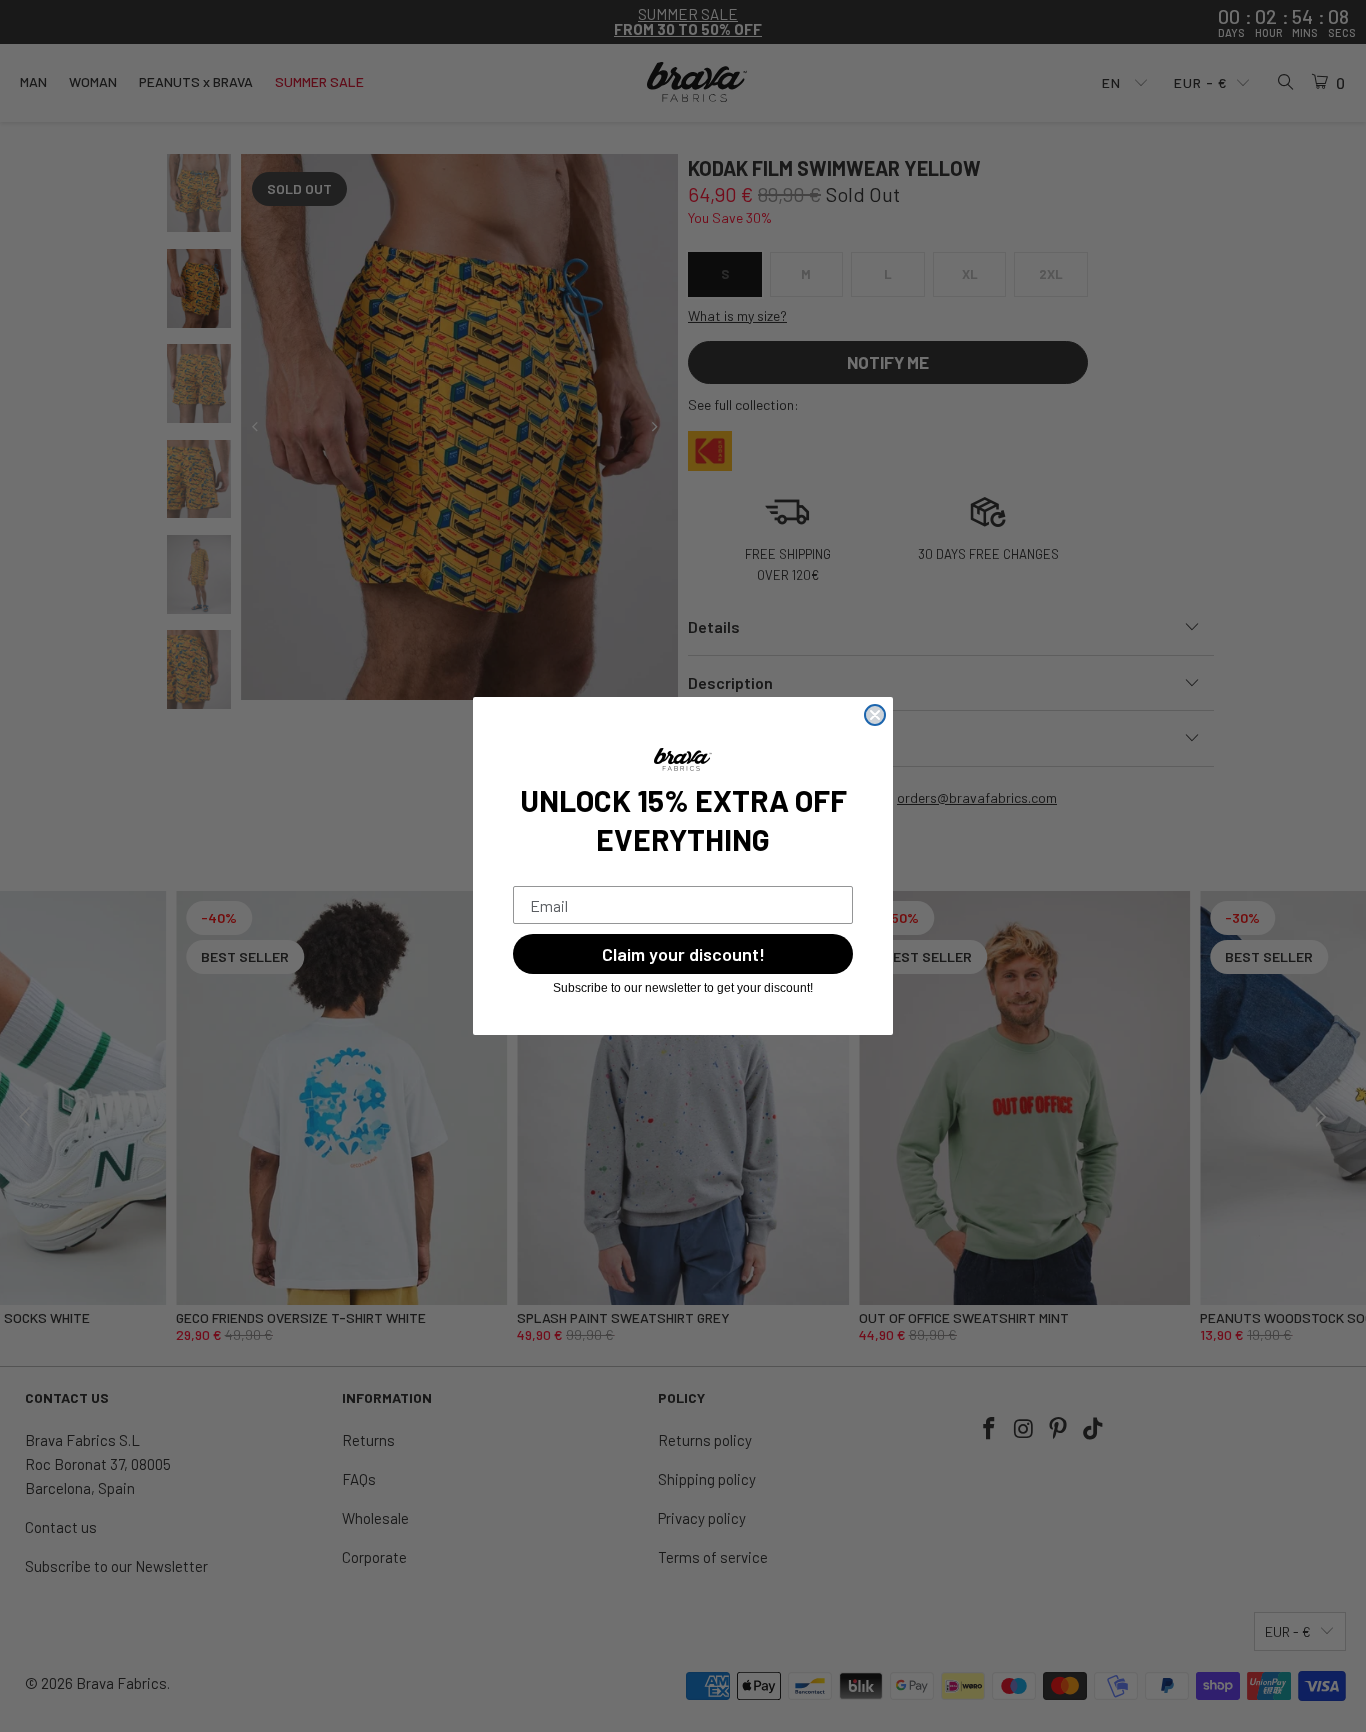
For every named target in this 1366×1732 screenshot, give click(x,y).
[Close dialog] (875, 715)
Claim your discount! (683, 954)
